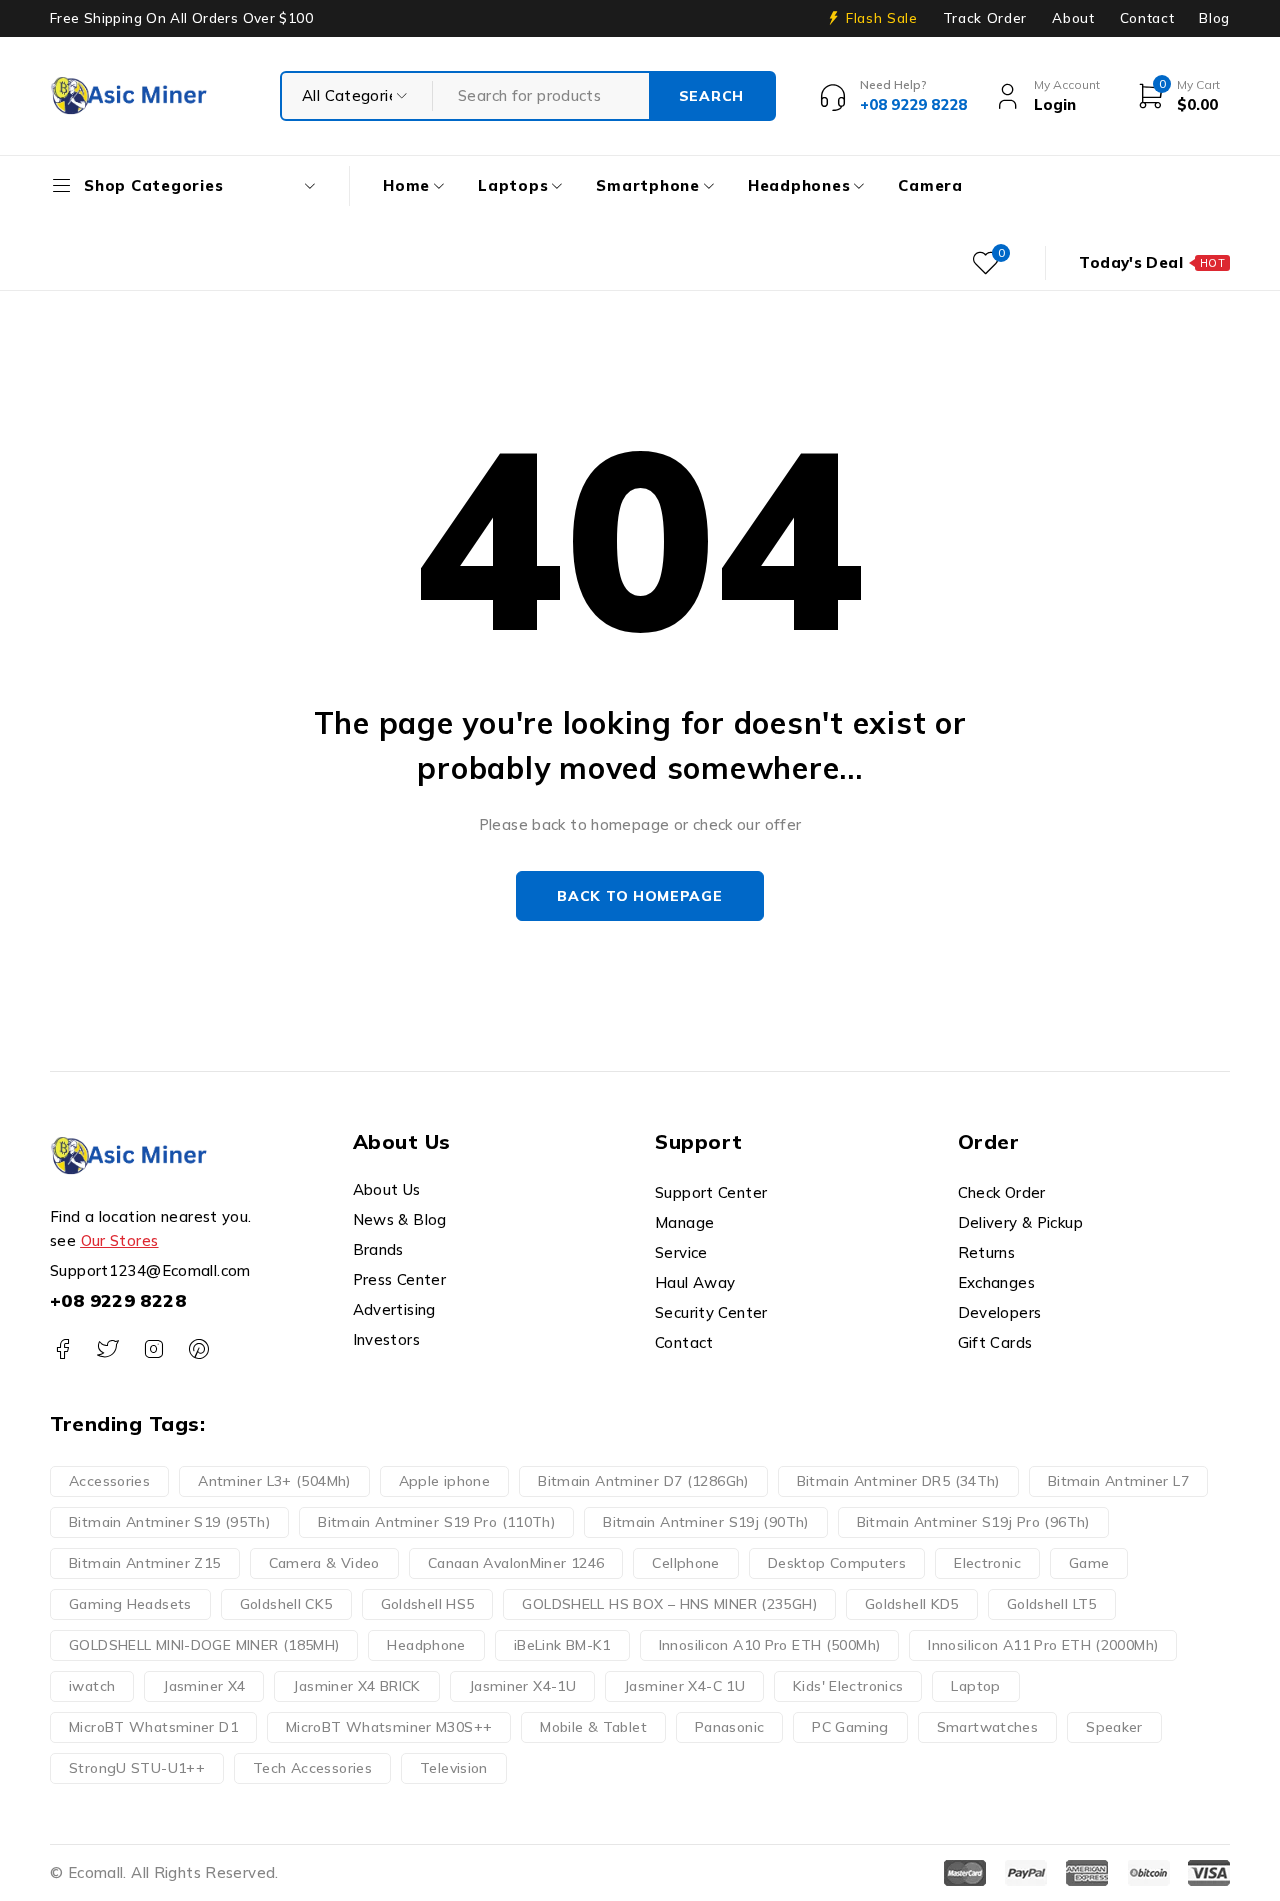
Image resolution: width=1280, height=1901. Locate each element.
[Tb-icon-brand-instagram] (153, 1349)
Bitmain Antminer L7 (1118, 1481)
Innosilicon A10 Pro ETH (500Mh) (770, 1645)
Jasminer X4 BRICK (356, 1686)
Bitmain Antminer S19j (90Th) (706, 1522)
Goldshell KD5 (912, 1604)
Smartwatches (988, 1727)
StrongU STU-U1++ (137, 1768)
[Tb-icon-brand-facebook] (62, 1349)
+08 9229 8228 (118, 1300)
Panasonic (729, 1727)
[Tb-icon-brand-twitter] (107, 1349)
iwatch (92, 1686)
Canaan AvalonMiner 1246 (516, 1563)
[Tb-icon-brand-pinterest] (198, 1349)
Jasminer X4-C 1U (684, 1686)
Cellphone (685, 1563)
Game (1089, 1563)
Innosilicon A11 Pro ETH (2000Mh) (1043, 1645)
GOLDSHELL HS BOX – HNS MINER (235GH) (669, 1604)
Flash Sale (882, 18)
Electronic (987, 1563)
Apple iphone (445, 1481)
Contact (1147, 18)
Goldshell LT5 (1052, 1604)
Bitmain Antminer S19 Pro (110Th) (436, 1522)
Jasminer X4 (204, 1686)
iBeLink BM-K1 (562, 1645)
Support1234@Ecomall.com (150, 1270)
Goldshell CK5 (286, 1604)
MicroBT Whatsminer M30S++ (389, 1727)
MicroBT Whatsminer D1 (153, 1727)
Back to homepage (639, 896)
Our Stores (120, 1240)
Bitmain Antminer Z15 (145, 1563)
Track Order (985, 18)
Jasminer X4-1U (522, 1686)
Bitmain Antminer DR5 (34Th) (898, 1481)
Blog (1214, 18)
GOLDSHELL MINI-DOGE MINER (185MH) (204, 1645)
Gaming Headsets (130, 1604)
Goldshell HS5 (428, 1604)
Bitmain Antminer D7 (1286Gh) (643, 1481)
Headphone (426, 1645)
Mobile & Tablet (593, 1727)
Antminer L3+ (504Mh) (274, 1481)
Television (454, 1768)
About (1073, 18)
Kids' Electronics (848, 1686)
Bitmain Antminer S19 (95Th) (169, 1522)
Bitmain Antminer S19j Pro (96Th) (973, 1522)
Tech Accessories (312, 1768)
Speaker (1114, 1727)
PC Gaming (850, 1727)
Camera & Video (324, 1563)
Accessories (109, 1481)
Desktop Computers (837, 1563)
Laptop (975, 1686)
